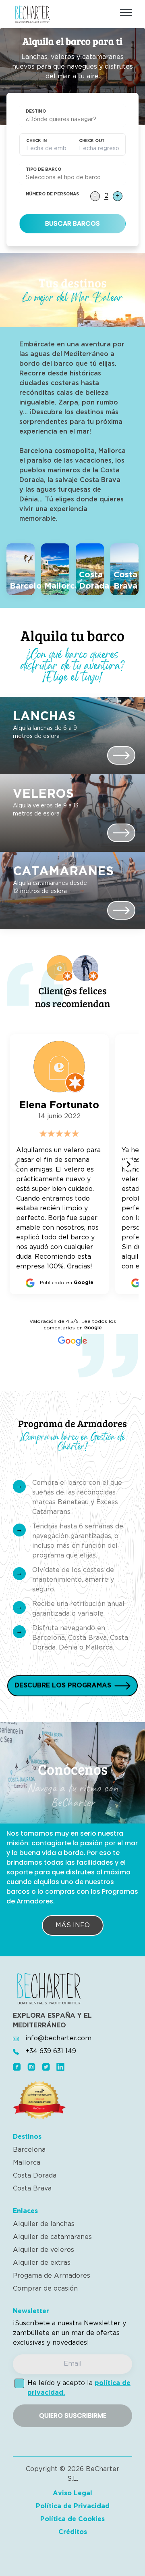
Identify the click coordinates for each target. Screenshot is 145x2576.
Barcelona (29, 2150)
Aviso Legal (72, 2493)
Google (93, 1328)
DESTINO (36, 112)
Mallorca (27, 2163)
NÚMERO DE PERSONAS (52, 194)
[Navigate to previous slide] (17, 1164)
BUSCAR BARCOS (72, 223)
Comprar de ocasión (45, 2289)
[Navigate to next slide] (128, 1164)
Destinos (27, 2137)
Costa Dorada (35, 2176)
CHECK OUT (92, 141)
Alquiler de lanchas (44, 2224)
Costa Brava (32, 2189)
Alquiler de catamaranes (52, 2237)
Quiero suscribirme (73, 2416)
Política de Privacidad (73, 2506)
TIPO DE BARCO (43, 170)
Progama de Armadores (52, 2276)
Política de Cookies (72, 2519)
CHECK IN (36, 141)
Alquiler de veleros (43, 2250)
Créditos (73, 2532)
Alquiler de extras (42, 2263)
